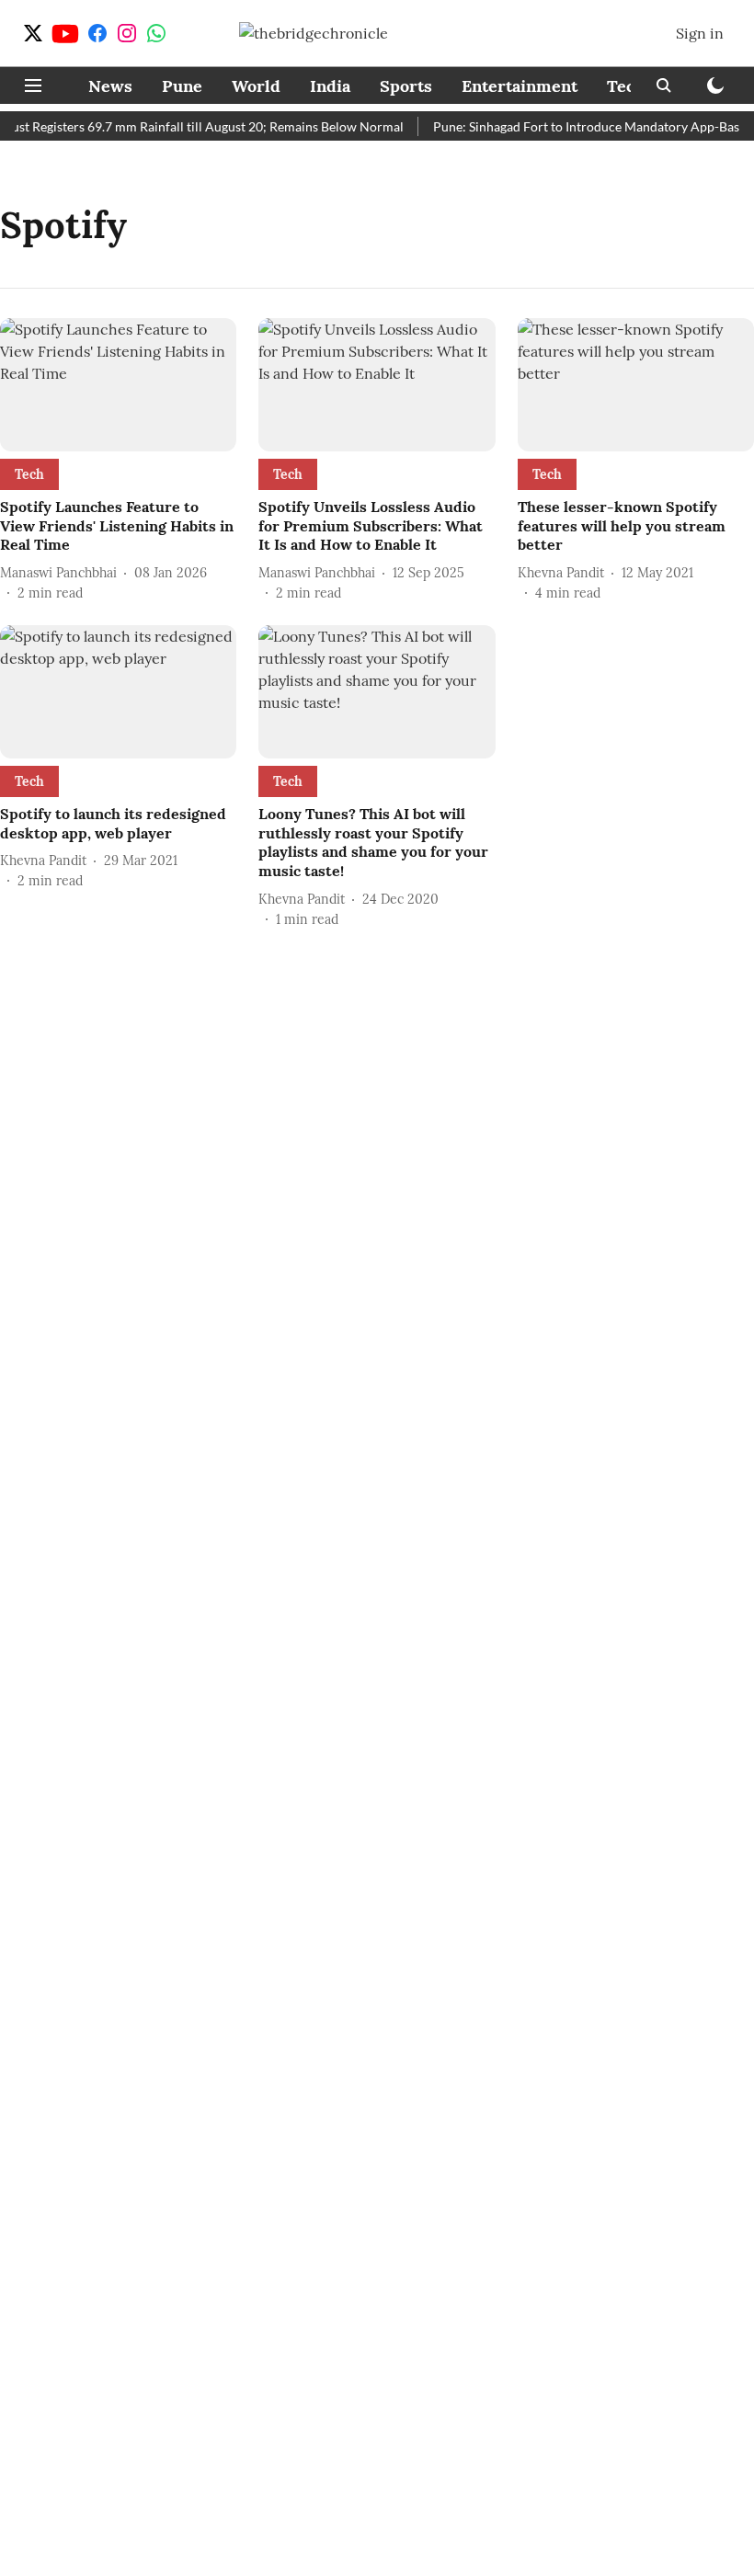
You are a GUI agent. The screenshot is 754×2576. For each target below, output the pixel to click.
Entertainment (520, 86)
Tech (626, 86)
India (330, 86)
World (256, 86)
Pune (182, 86)
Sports (406, 86)
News (110, 86)
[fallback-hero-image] (118, 385)
